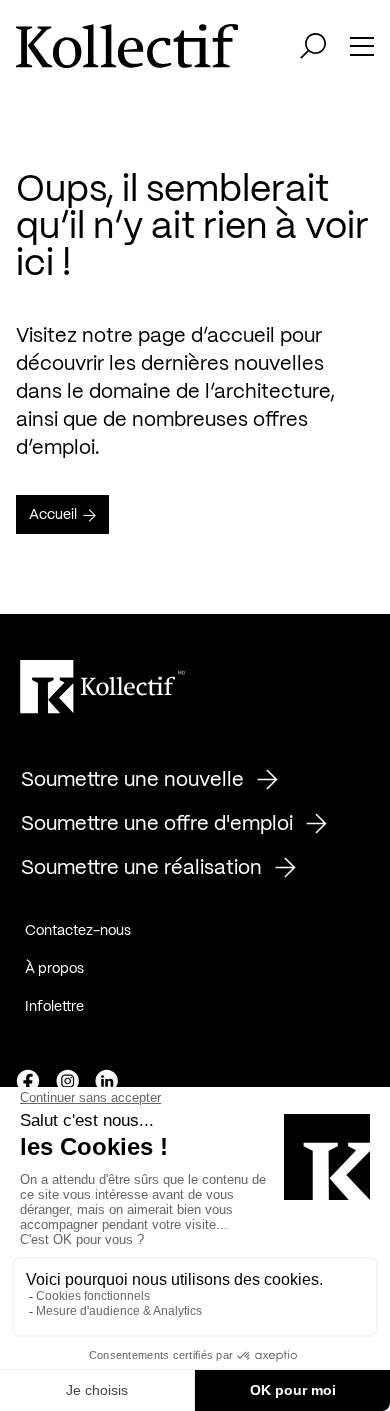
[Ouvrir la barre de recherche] (313, 46)
